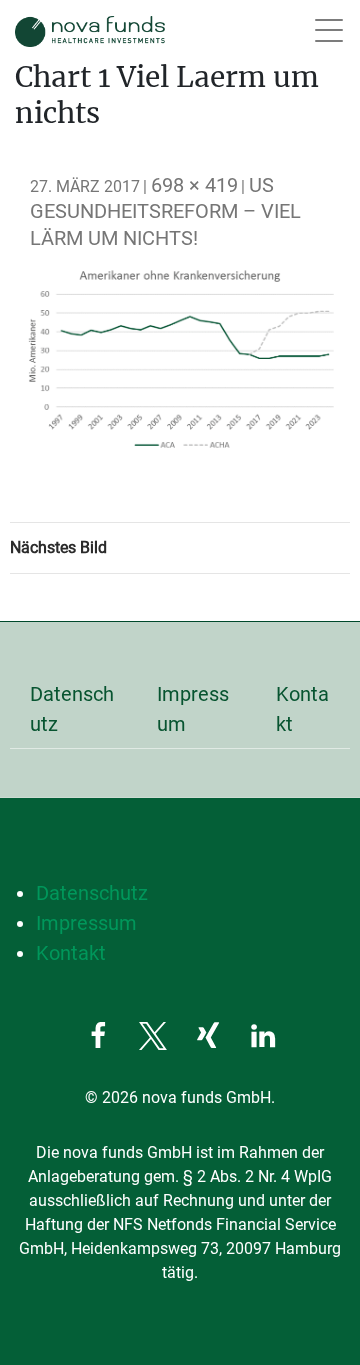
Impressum (193, 709)
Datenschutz (72, 709)
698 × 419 (194, 185)
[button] (97, 1035)
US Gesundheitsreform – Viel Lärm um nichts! (165, 211)
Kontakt (302, 709)
